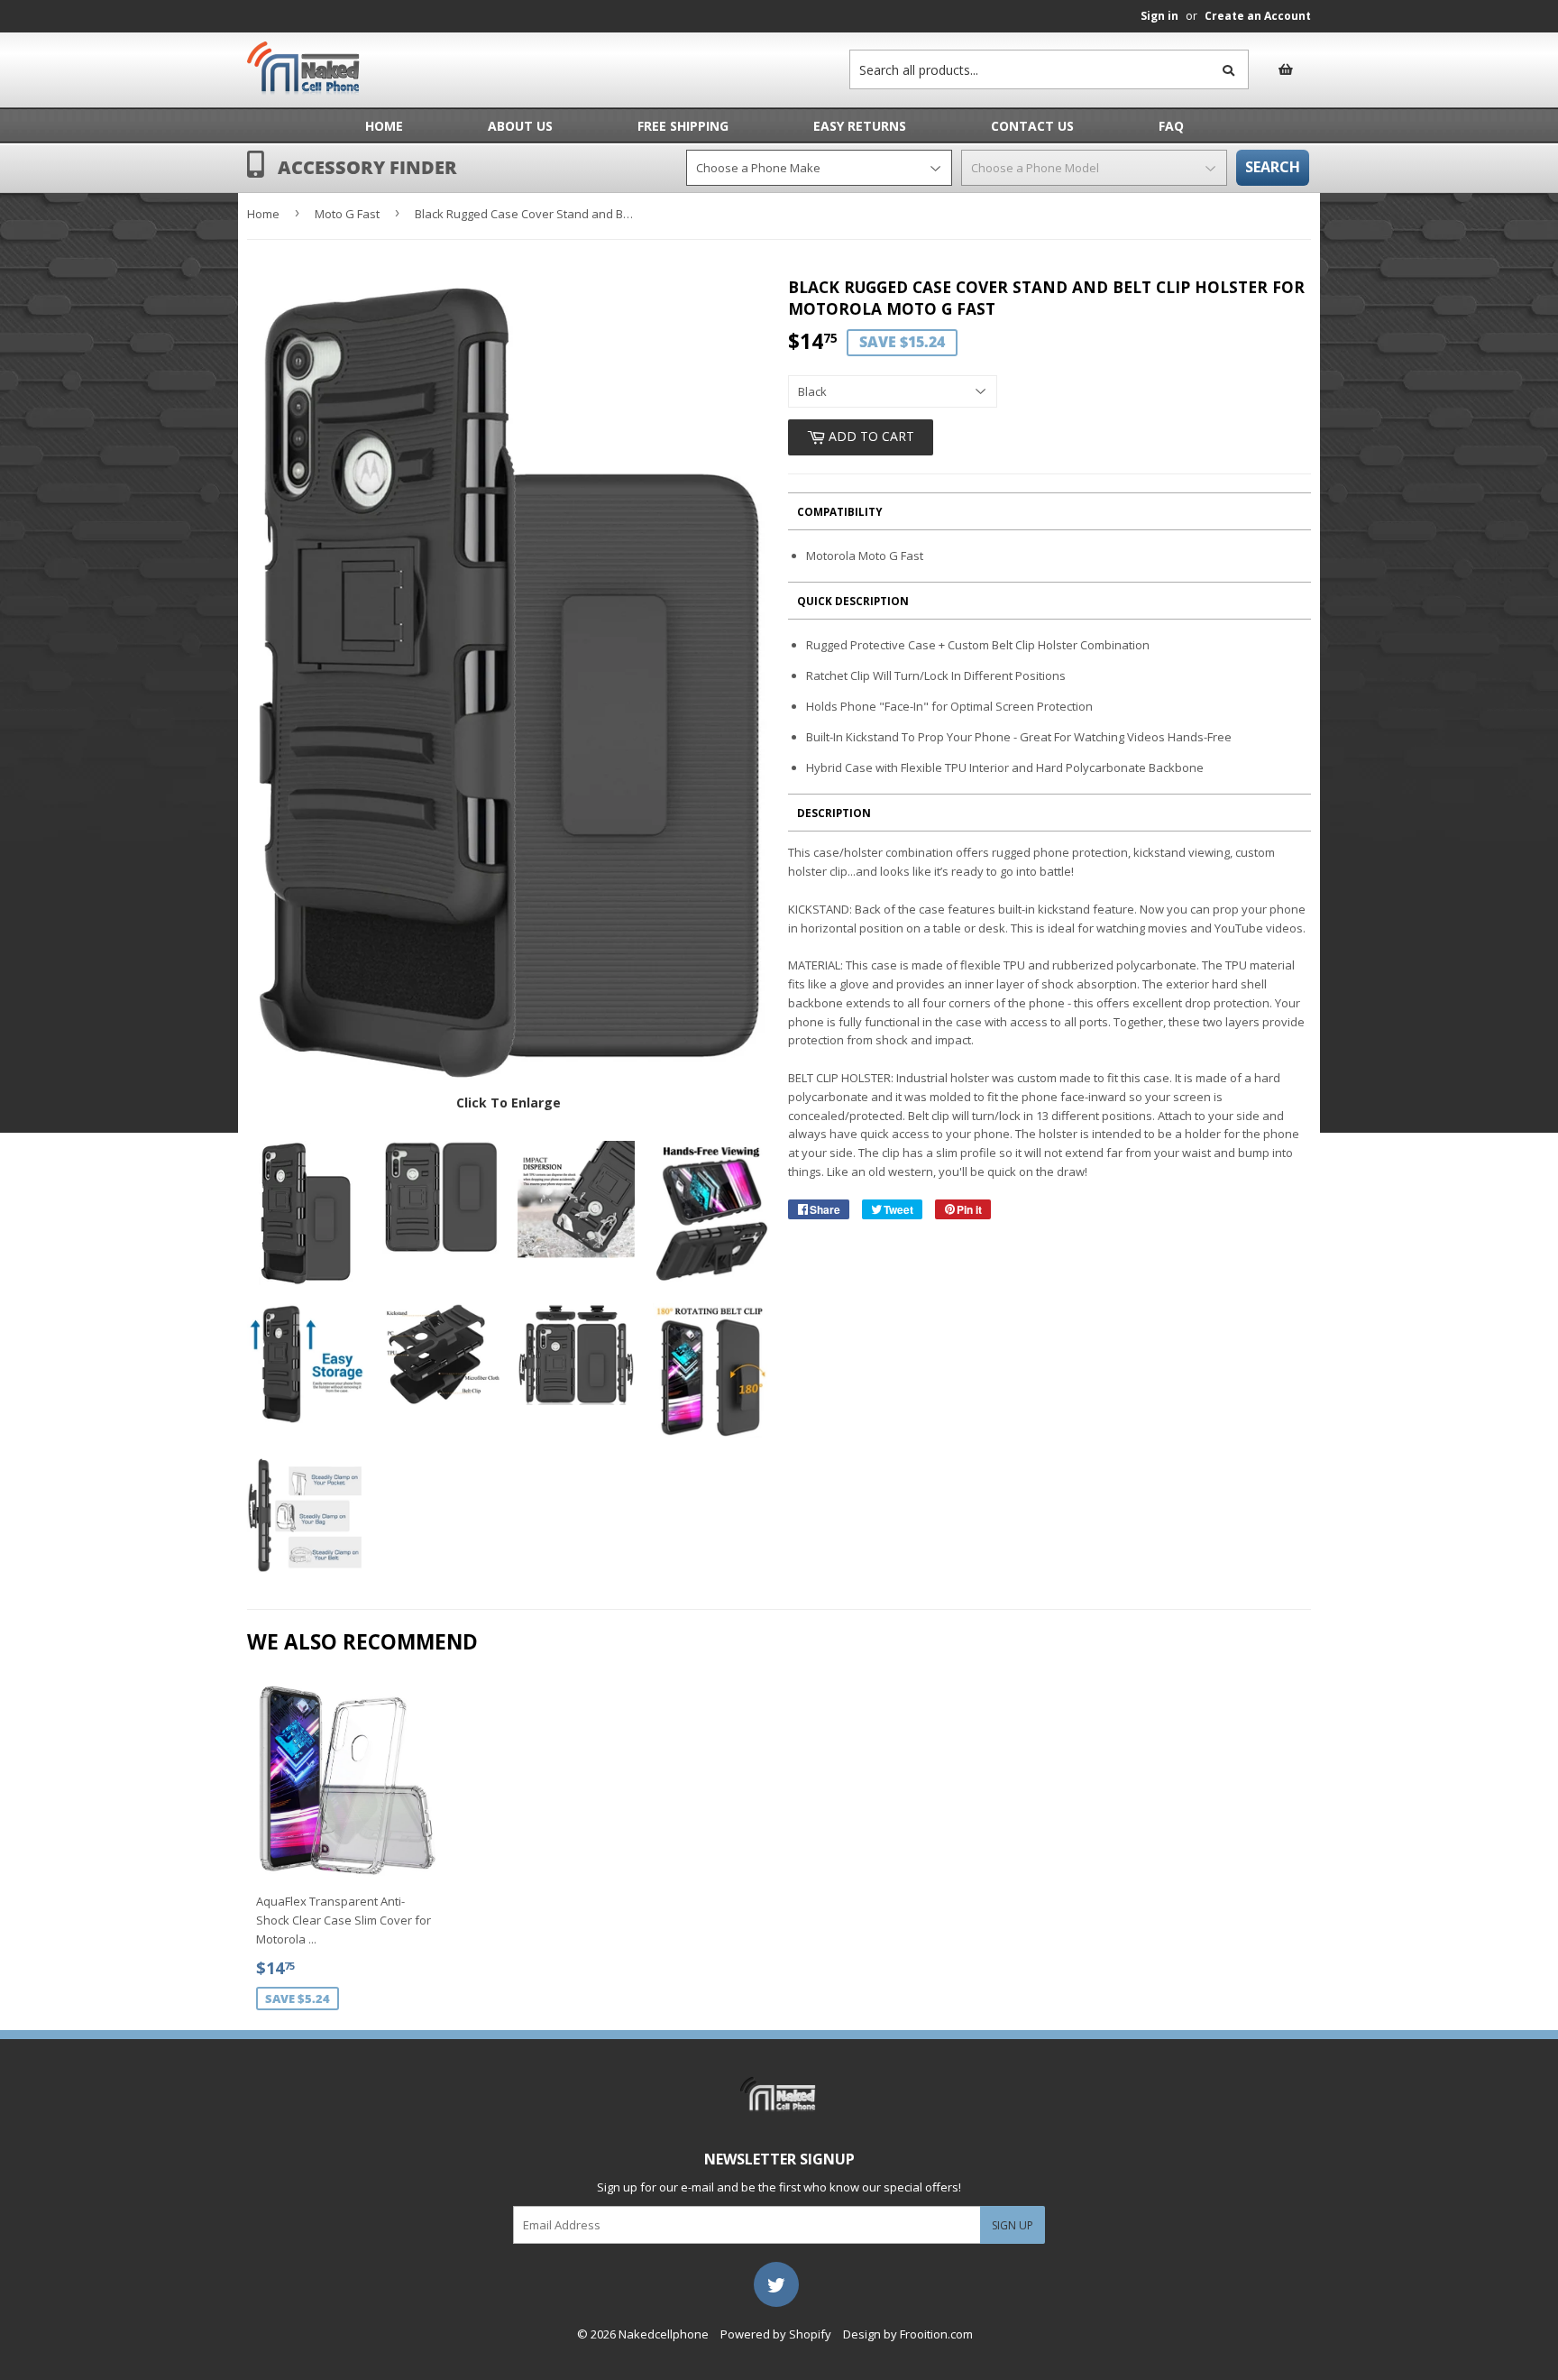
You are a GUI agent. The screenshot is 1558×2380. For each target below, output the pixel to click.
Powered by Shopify (776, 2334)
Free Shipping (683, 126)
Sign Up (1013, 2225)
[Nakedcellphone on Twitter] (776, 2283)
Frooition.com (936, 2334)
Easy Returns (860, 126)
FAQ (1171, 126)
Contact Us (1032, 126)
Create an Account (1258, 16)
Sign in (1159, 16)
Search (1273, 167)
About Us (520, 126)
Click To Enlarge (509, 1103)
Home (384, 126)
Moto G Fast (347, 214)
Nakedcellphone (664, 2334)
